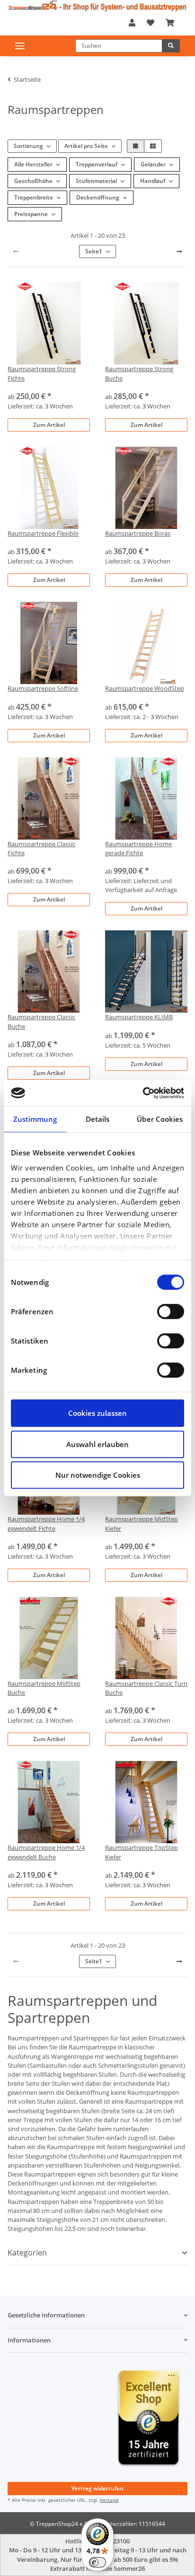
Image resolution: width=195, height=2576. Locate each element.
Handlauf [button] (153, 181)
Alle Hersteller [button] (33, 164)
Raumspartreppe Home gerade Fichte (138, 848)
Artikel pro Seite (86, 146)
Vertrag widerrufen (97, 2488)
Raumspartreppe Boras (138, 533)
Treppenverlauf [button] (97, 164)
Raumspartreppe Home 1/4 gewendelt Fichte (46, 1523)
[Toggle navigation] (20, 46)
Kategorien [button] (27, 2253)
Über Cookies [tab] (160, 1119)
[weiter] (179, 252)
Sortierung (28, 146)
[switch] (171, 1311)
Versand (109, 2500)
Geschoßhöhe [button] (33, 181)
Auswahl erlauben (97, 1444)
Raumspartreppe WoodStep (145, 688)
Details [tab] (98, 1119)
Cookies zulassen (97, 1413)
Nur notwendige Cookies (98, 1475)
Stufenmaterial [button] (96, 181)
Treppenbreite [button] (34, 197)
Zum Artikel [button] (49, 425)
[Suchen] (171, 46)
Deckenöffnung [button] (98, 197)
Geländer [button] (153, 164)
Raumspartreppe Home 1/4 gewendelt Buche (46, 1852)
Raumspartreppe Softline (43, 688)
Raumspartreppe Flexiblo (43, 533)
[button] (132, 23)
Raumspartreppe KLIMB (139, 1017)
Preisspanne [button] (31, 214)
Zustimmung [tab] (35, 1119)
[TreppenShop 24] (97, 6)
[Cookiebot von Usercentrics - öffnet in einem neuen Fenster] (143, 1093)
